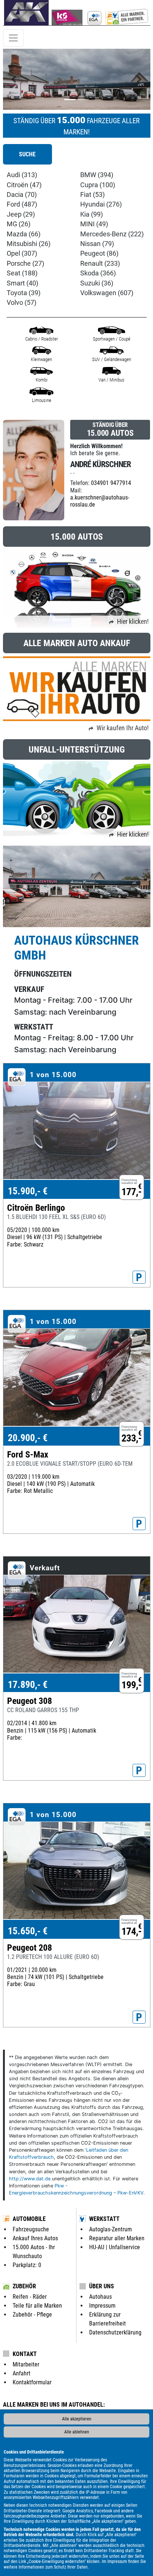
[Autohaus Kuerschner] (117, 13)
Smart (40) (22, 283)
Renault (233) (100, 264)
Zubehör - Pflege (32, 2315)
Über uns (102, 2286)
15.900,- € (28, 1191)
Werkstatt (104, 2219)
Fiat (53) (92, 195)
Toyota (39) (24, 293)
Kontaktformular (32, 2382)
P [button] (139, 1277)
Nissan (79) (97, 244)
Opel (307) (22, 253)
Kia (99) (92, 214)
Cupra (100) (98, 185)
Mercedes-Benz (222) (112, 234)
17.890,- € (28, 1685)
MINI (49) (94, 224)
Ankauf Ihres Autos (35, 2238)
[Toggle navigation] (13, 38)
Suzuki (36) (97, 283)
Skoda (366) (98, 273)
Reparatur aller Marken (117, 2238)
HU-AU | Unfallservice (115, 2247)
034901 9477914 (111, 483)
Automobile (29, 2219)
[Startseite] (26, 13)
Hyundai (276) (101, 204)
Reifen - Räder (30, 2297)
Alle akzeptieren (77, 2419)
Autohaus (100, 2297)
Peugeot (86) (99, 253)
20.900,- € (28, 1438)
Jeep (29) (21, 214)
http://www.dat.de (30, 2179)
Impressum (117, 2561)
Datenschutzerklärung (115, 2332)
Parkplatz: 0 (27, 2265)
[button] (14, 79)
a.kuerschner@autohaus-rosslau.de (100, 501)
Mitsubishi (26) (29, 244)
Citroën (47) (24, 185)
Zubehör (24, 2286)
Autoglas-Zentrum (110, 2229)
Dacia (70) (22, 195)
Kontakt (25, 2354)
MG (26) (19, 224)
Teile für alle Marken (37, 2306)
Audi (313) (22, 175)
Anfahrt (22, 2373)
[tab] (27, 154)
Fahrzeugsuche (31, 2229)
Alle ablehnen (77, 2432)
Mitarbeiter (26, 2364)
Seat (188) (22, 273)
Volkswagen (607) (107, 293)
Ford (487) (22, 204)
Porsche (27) (25, 264)
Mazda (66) (24, 234)
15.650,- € (28, 1931)
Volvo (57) (22, 303)
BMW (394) (97, 175)
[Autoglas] (67, 13)
